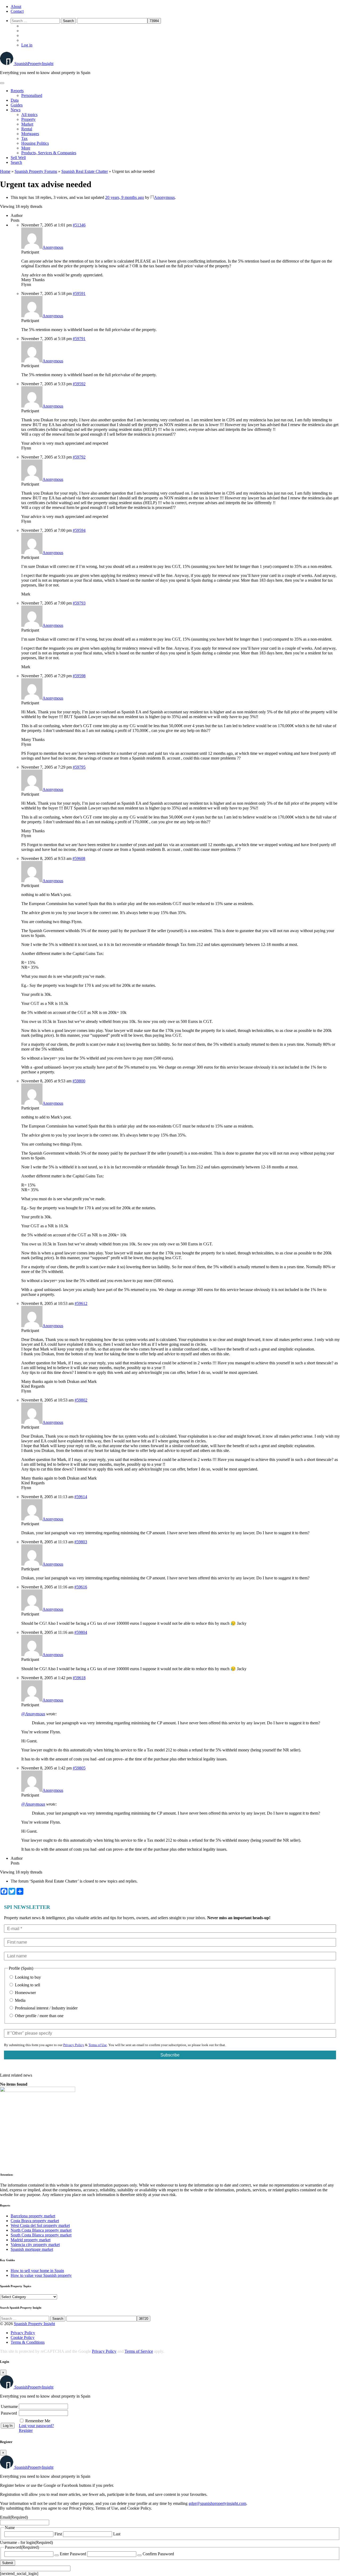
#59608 (79, 858)
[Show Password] (57, 2555)
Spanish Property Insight (34, 2324)
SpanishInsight (34, 64)
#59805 (79, 1768)
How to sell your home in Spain (37, 2271)
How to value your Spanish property (41, 2275)
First (58, 2534)
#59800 (79, 1081)
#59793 (79, 603)
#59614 (81, 1497)
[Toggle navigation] (2, 83)
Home (5, 171)
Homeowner (25, 1993)
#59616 (81, 1587)
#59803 (81, 1542)
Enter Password (73, 2554)
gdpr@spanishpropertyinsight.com (217, 2503)
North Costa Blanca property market (41, 2230)
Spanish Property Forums (36, 171)
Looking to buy (27, 1977)
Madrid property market (31, 2240)
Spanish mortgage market (32, 2249)
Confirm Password (158, 2554)
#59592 (79, 384)
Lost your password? (36, 2426)
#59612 (81, 1303)
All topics (29, 115)
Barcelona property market (33, 2216)
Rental (27, 129)
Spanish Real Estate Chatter (85, 171)
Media (20, 2000)
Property (28, 119)
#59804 (81, 1632)
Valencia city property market (35, 2245)
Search (16, 162)
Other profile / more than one (39, 2016)
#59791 (79, 339)
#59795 (79, 767)
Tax (24, 138)
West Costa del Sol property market (40, 2225)
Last (117, 2534)
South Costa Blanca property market (41, 2235)
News (16, 110)
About (16, 7)
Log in (27, 45)
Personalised (32, 95)
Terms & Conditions (28, 2342)
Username (9, 2406)
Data (15, 100)
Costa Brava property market (35, 2221)
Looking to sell (27, 1985)
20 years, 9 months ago (125, 197)
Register (26, 2430)
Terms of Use (98, 2045)
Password (9, 2413)
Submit (8, 2563)
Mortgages (30, 134)
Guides (17, 105)
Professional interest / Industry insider (46, 2008)
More (26, 148)
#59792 (79, 457)
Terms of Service (139, 2351)
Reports (17, 91)
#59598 (79, 676)
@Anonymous (33, 1714)
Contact (17, 11)
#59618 (79, 1678)
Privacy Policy (74, 2045)
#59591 (79, 293)
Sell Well (18, 158)
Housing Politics (35, 143)
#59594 (79, 530)
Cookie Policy (23, 2337)
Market (27, 124)
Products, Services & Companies (49, 153)
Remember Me (38, 2421)
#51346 (79, 225)
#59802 (81, 1400)
